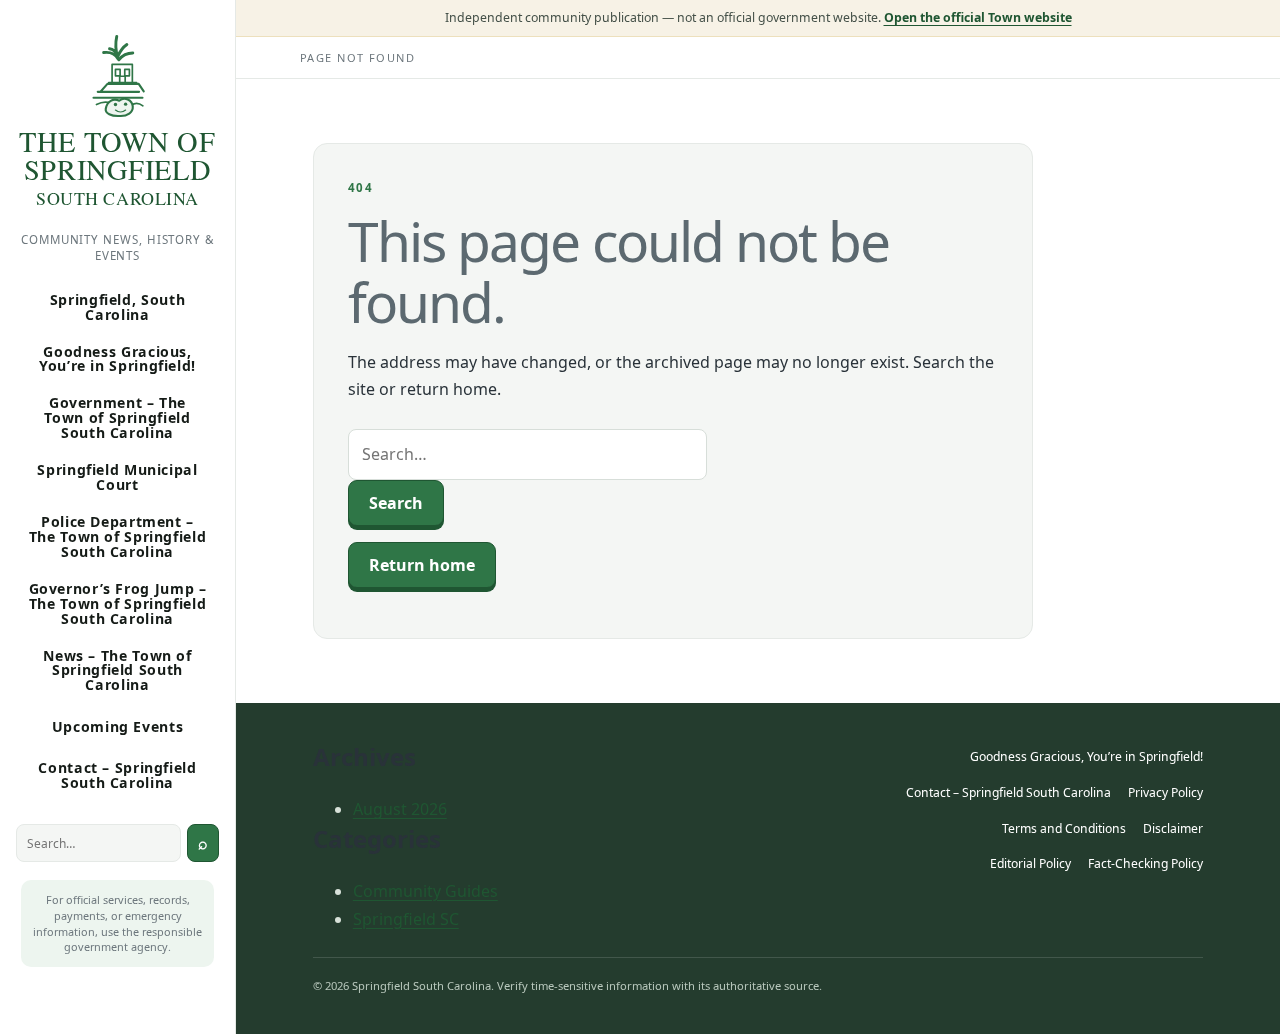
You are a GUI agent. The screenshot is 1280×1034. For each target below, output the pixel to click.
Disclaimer (1173, 828)
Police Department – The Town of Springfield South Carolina (118, 536)
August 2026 (400, 809)
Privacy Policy (1165, 792)
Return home (422, 565)
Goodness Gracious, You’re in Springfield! (117, 359)
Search (203, 843)
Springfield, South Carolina (117, 307)
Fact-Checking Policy (1145, 863)
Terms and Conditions (1064, 828)
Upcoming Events (118, 726)
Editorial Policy (1030, 863)
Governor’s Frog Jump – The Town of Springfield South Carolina (118, 603)
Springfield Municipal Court (117, 477)
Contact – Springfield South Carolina (117, 775)
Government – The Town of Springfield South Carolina (117, 417)
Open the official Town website (978, 17)
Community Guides (425, 891)
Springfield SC (406, 919)
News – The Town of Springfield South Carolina (117, 670)
